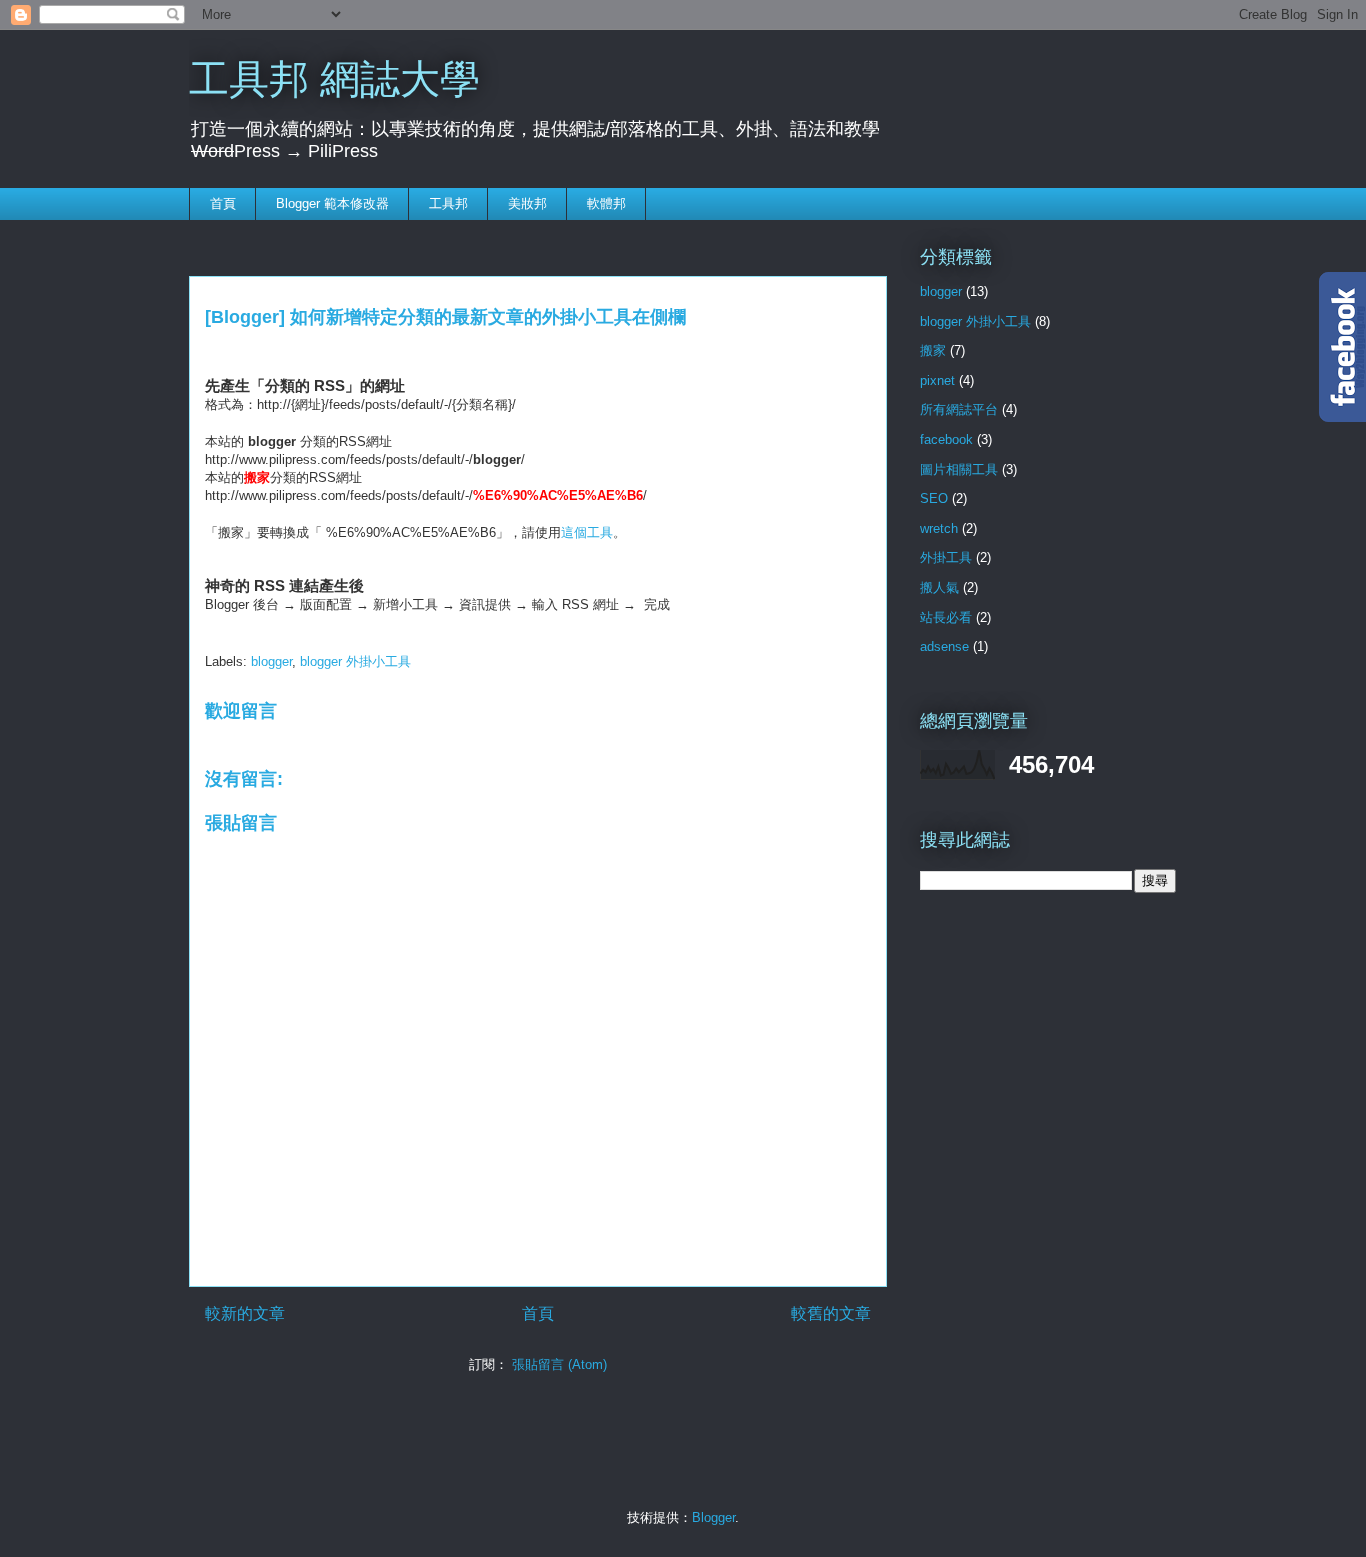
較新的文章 (245, 1313)
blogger (271, 661)
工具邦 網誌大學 (334, 79)
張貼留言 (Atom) (559, 1364)
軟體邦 (606, 203)
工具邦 (448, 203)
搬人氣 (939, 587)
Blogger (713, 1517)
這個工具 (587, 532)
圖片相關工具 (959, 469)
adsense (944, 646)
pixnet (937, 380)
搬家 (933, 350)
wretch (939, 528)
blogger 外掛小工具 (355, 661)
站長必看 (946, 617)
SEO (934, 498)
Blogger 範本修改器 (332, 203)
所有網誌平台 (959, 409)
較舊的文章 (831, 1313)
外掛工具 (946, 557)
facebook (946, 439)
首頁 (223, 203)
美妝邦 (527, 203)
